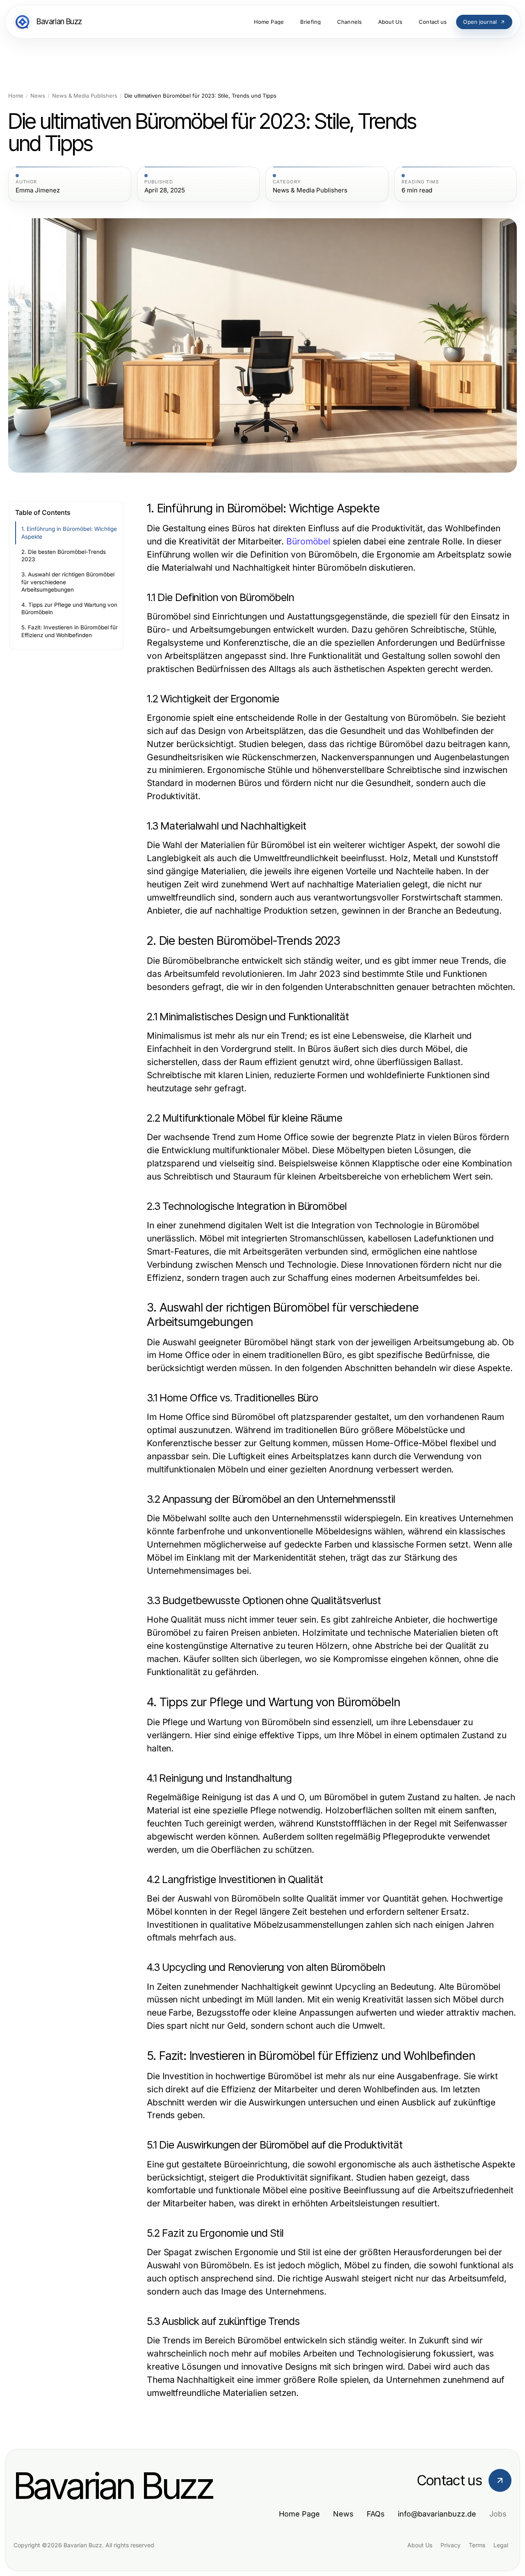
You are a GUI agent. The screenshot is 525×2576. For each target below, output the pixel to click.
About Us (420, 2545)
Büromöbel (308, 541)
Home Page (299, 2514)
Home (16, 96)
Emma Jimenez (38, 190)
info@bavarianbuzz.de (437, 2514)
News (38, 96)
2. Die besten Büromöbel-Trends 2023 (64, 556)
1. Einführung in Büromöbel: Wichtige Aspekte (69, 533)
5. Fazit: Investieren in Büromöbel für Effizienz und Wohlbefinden (70, 631)
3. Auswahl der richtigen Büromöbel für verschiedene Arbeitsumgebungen (68, 582)
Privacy (451, 2545)
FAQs (376, 2514)
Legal (501, 2545)
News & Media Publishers (85, 96)
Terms (477, 2545)
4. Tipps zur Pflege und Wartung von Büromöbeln (69, 609)
